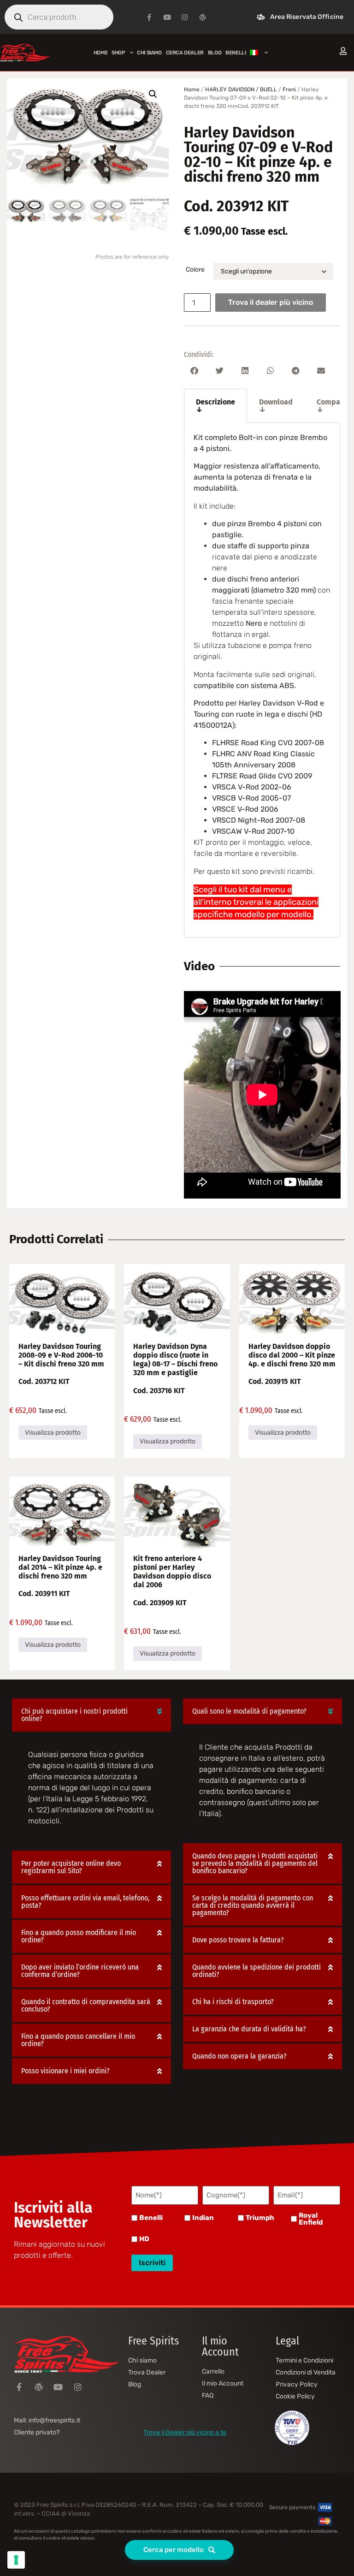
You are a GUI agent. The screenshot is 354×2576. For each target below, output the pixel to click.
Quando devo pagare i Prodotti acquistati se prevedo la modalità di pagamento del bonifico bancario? (255, 1863)
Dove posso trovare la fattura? (238, 1940)
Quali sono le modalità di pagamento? (249, 1711)
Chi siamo (149, 53)
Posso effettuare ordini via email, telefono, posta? (85, 1902)
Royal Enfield (311, 2219)
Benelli (151, 2218)
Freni (289, 89)
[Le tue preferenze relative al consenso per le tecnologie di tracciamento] (16, 2560)
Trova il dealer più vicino (271, 302)
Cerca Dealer (185, 53)
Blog (215, 53)
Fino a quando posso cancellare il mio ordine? (78, 2040)
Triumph (260, 2218)
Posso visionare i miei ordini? (65, 2071)
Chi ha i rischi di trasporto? (233, 2002)
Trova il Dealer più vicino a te (185, 2432)
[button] (153, 94)
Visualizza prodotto (53, 1433)
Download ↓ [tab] (276, 406)
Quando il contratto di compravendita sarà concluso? (86, 2005)
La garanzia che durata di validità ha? (249, 2029)
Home (100, 53)
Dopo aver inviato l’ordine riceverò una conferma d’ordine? (80, 1971)
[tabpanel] (262, 680)
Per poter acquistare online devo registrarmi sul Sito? (71, 1867)
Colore (195, 270)
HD (144, 2239)
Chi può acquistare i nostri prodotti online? (74, 1715)
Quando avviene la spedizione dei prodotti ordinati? (257, 1971)
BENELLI (236, 53)
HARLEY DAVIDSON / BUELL (241, 89)
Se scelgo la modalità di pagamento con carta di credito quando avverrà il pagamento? (253, 1905)
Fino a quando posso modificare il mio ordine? (79, 1936)
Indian (203, 2218)
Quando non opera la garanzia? (239, 2056)
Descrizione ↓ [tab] (215, 406)
